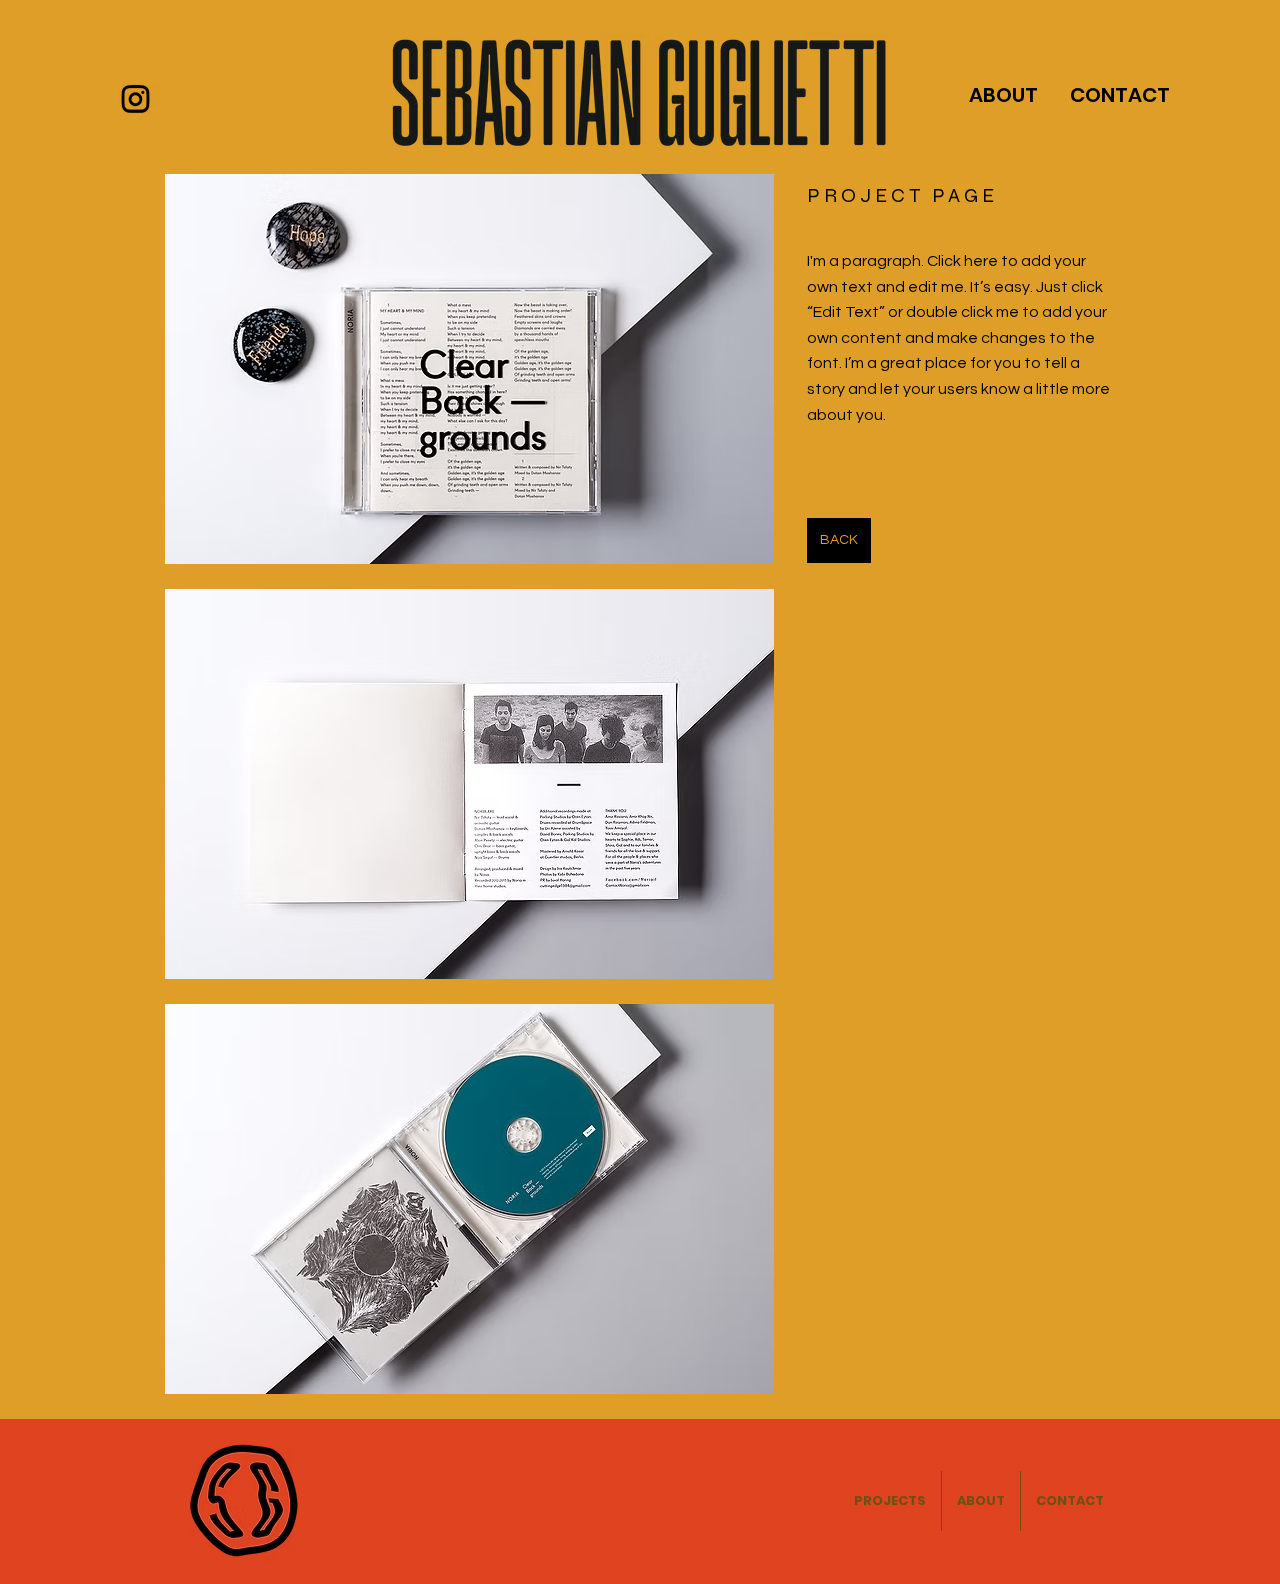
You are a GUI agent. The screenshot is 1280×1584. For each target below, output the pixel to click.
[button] (469, 369)
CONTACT (1120, 95)
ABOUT (1003, 95)
